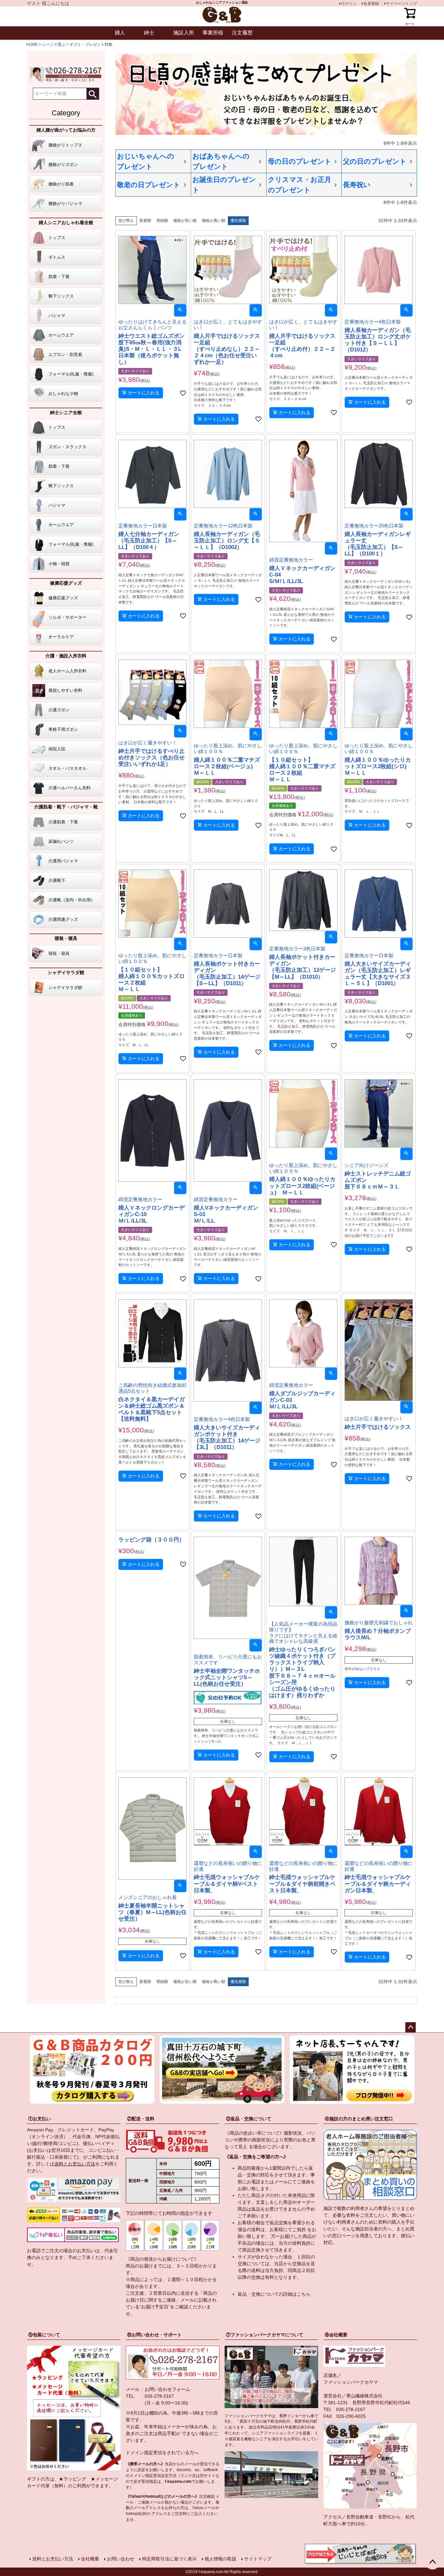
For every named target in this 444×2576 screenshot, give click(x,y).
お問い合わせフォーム (167, 2389)
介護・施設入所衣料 (66, 656)
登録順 (162, 221)
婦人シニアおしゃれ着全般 (66, 222)
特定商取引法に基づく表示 (169, 2559)
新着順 (145, 221)
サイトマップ (258, 2559)
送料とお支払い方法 (75, 2164)
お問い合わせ (121, 2559)
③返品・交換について (249, 2119)
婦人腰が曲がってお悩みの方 (66, 130)
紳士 (149, 33)
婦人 (120, 33)
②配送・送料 (141, 2119)
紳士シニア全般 (66, 412)
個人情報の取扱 (220, 2559)
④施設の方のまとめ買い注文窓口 (359, 2119)
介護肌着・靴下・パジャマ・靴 (66, 807)
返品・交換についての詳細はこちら (274, 2294)
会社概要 (90, 2559)
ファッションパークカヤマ (351, 2382)
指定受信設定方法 (161, 2476)
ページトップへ (411, 2027)
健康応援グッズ (66, 583)
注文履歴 (242, 33)
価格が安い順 (185, 221)
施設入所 (184, 33)
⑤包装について (44, 2335)
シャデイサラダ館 (66, 972)
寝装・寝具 (66, 938)
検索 (93, 94)
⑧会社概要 (336, 2335)
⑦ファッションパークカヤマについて (265, 2335)
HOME (32, 44)
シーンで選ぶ (54, 44)
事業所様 (213, 33)
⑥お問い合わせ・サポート (154, 2335)
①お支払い (40, 2119)
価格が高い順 (214, 221)
